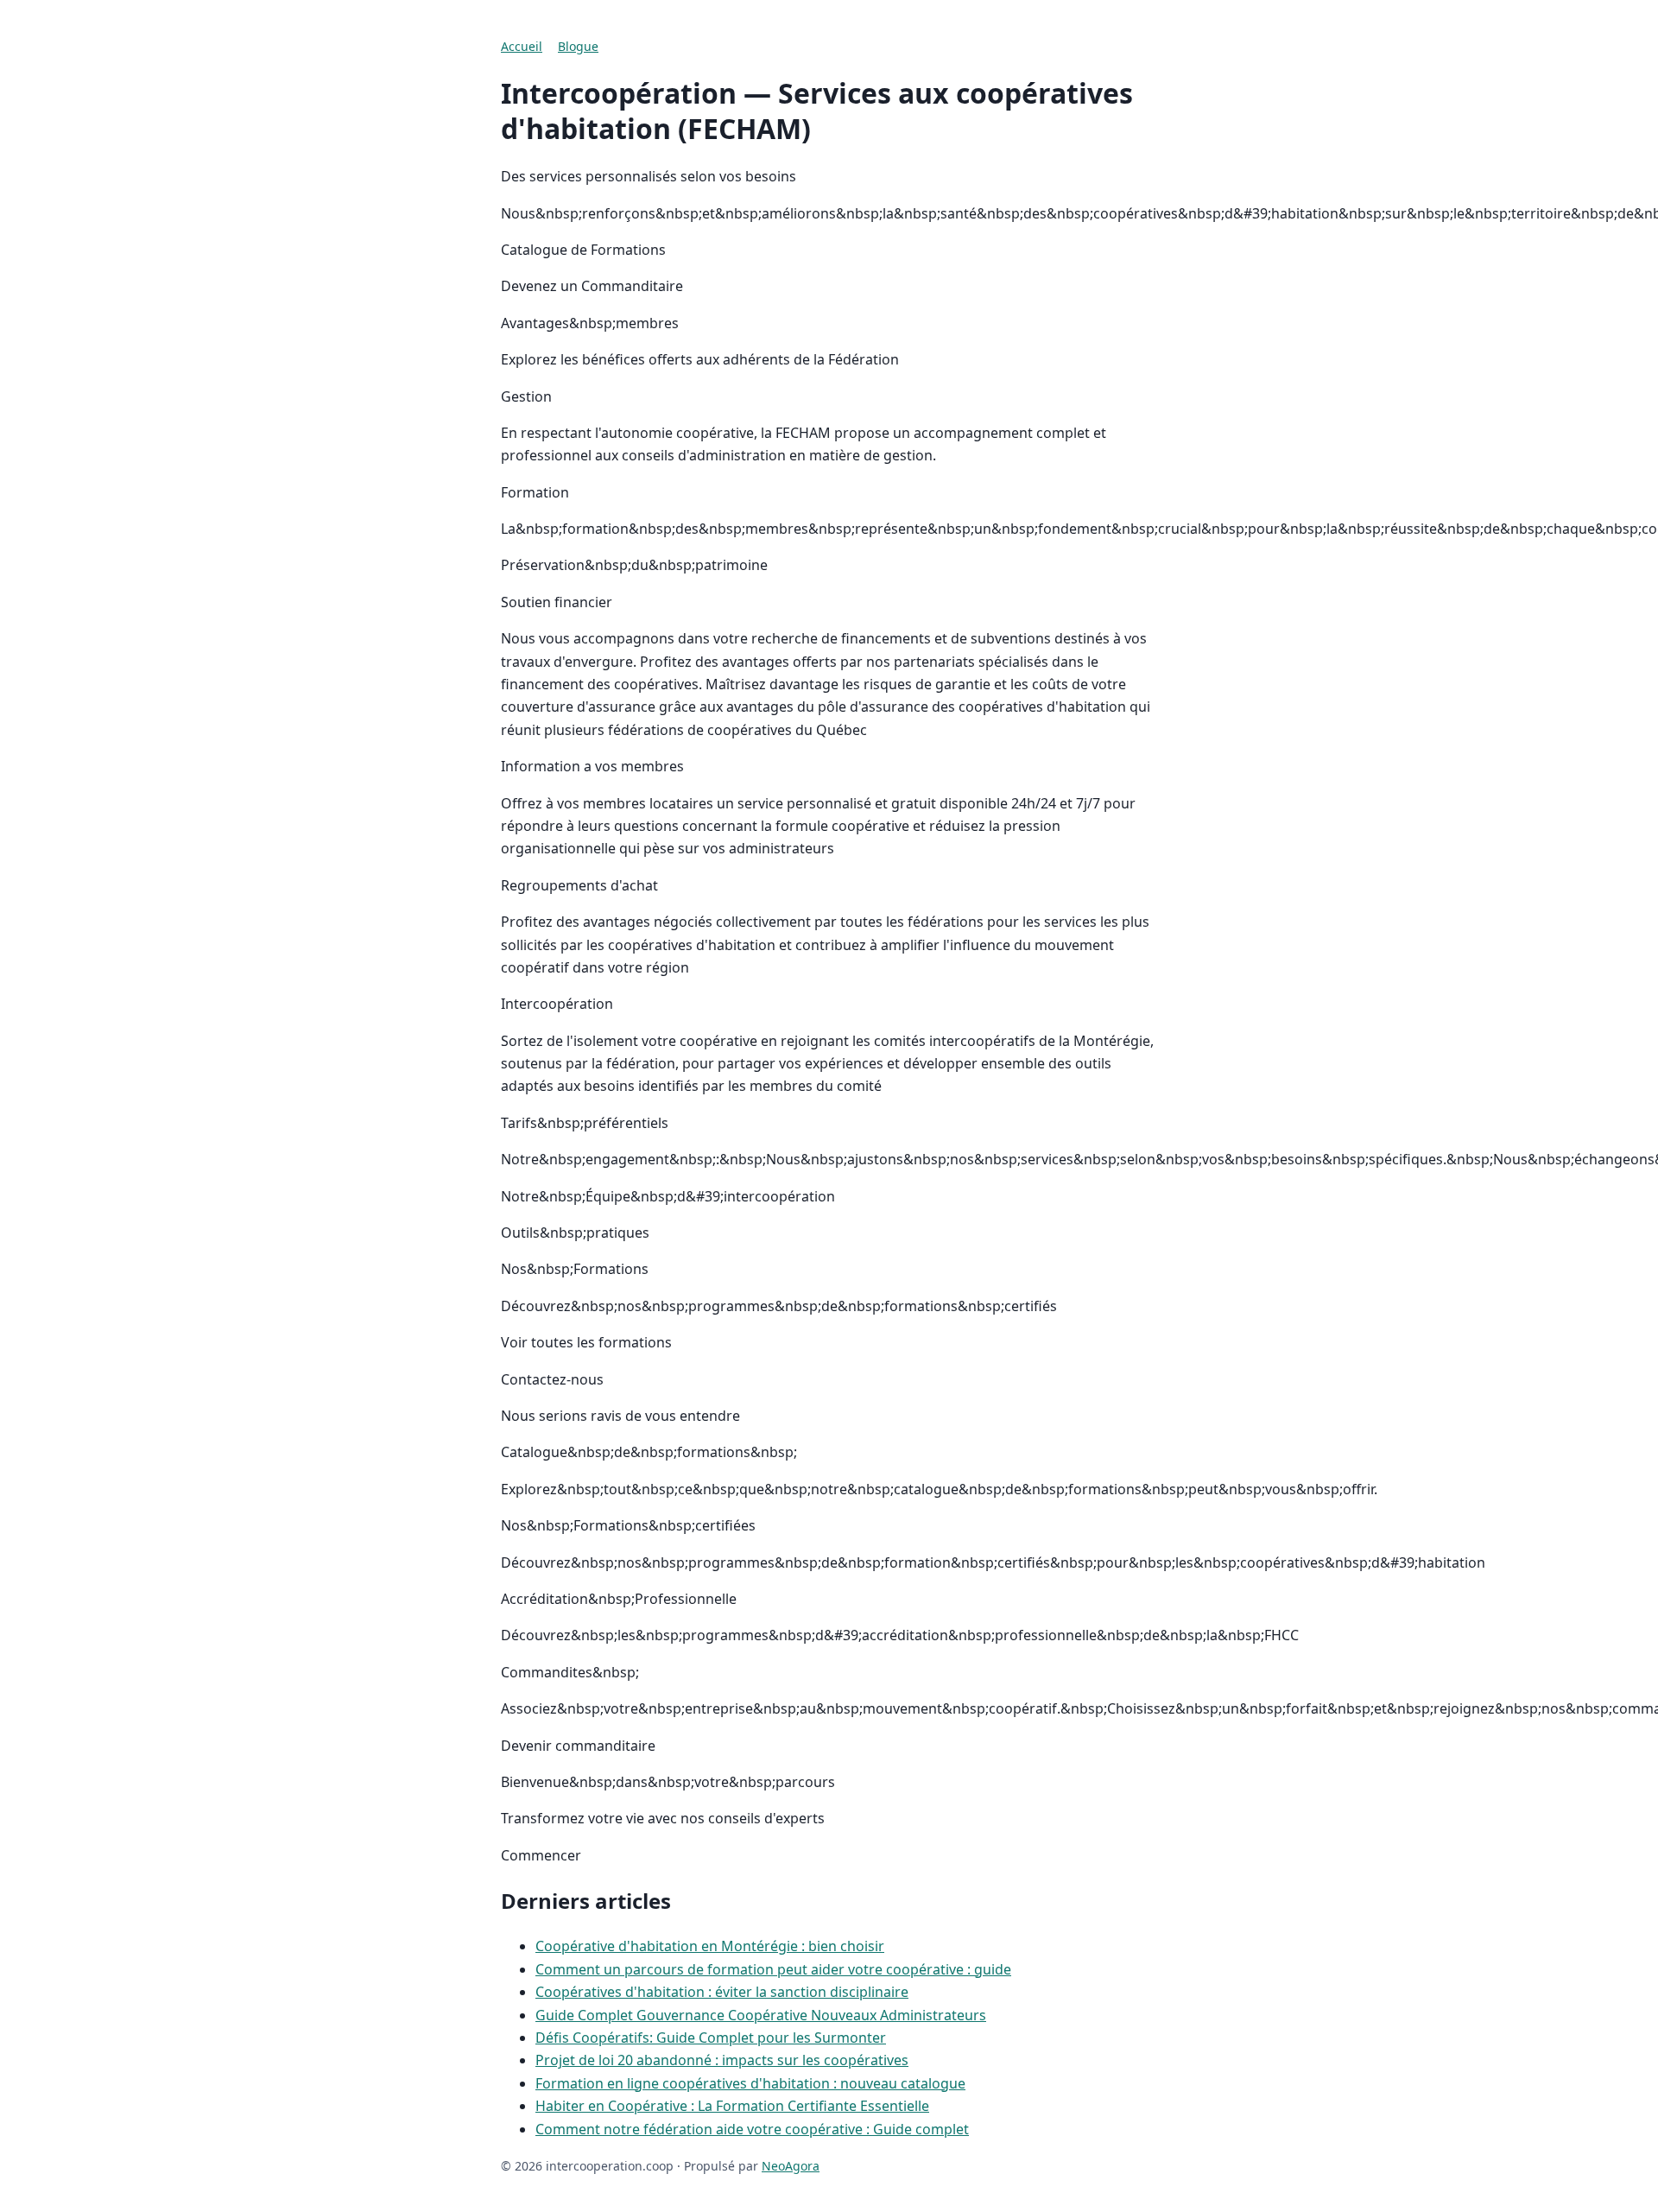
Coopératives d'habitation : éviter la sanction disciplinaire (722, 1992)
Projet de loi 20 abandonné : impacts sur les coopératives (722, 2060)
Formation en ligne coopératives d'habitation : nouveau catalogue (750, 2083)
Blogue (578, 46)
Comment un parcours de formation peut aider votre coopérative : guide (773, 1969)
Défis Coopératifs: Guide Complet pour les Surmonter (711, 2038)
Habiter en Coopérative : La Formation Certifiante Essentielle (732, 2106)
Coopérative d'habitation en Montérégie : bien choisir (710, 1946)
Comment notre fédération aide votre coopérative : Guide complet (752, 2129)
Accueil (522, 46)
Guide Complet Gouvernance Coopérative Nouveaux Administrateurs (761, 2015)
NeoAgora (791, 2166)
